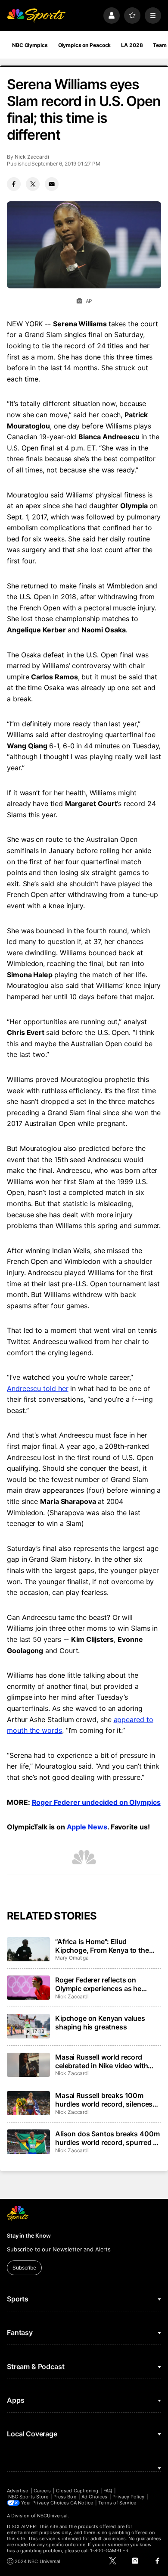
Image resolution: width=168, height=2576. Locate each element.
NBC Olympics (30, 45)
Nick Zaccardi (32, 157)
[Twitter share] (33, 184)
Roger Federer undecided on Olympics (96, 1802)
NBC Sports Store (28, 2497)
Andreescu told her (38, 1388)
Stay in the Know (29, 2235)
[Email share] (52, 184)
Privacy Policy (128, 2497)
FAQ (108, 2491)
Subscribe (24, 2268)
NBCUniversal (53, 2516)
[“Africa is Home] (28, 1949)
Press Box (65, 2497)
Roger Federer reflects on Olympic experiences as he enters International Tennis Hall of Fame (106, 1984)
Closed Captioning (77, 2491)
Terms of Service (117, 2503)
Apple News (87, 1827)
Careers (42, 2491)
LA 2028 (132, 45)
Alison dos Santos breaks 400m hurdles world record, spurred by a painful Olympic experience (108, 2138)
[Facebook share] (14, 184)
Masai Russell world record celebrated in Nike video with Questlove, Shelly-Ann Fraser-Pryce (104, 2061)
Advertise (18, 2491)
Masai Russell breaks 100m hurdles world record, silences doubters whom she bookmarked (104, 2100)
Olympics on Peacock (85, 45)
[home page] (36, 16)
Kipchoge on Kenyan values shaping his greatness (100, 2023)
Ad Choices (95, 2497)
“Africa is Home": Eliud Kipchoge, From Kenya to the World (102, 1946)
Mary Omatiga (72, 1958)
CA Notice (82, 2503)
